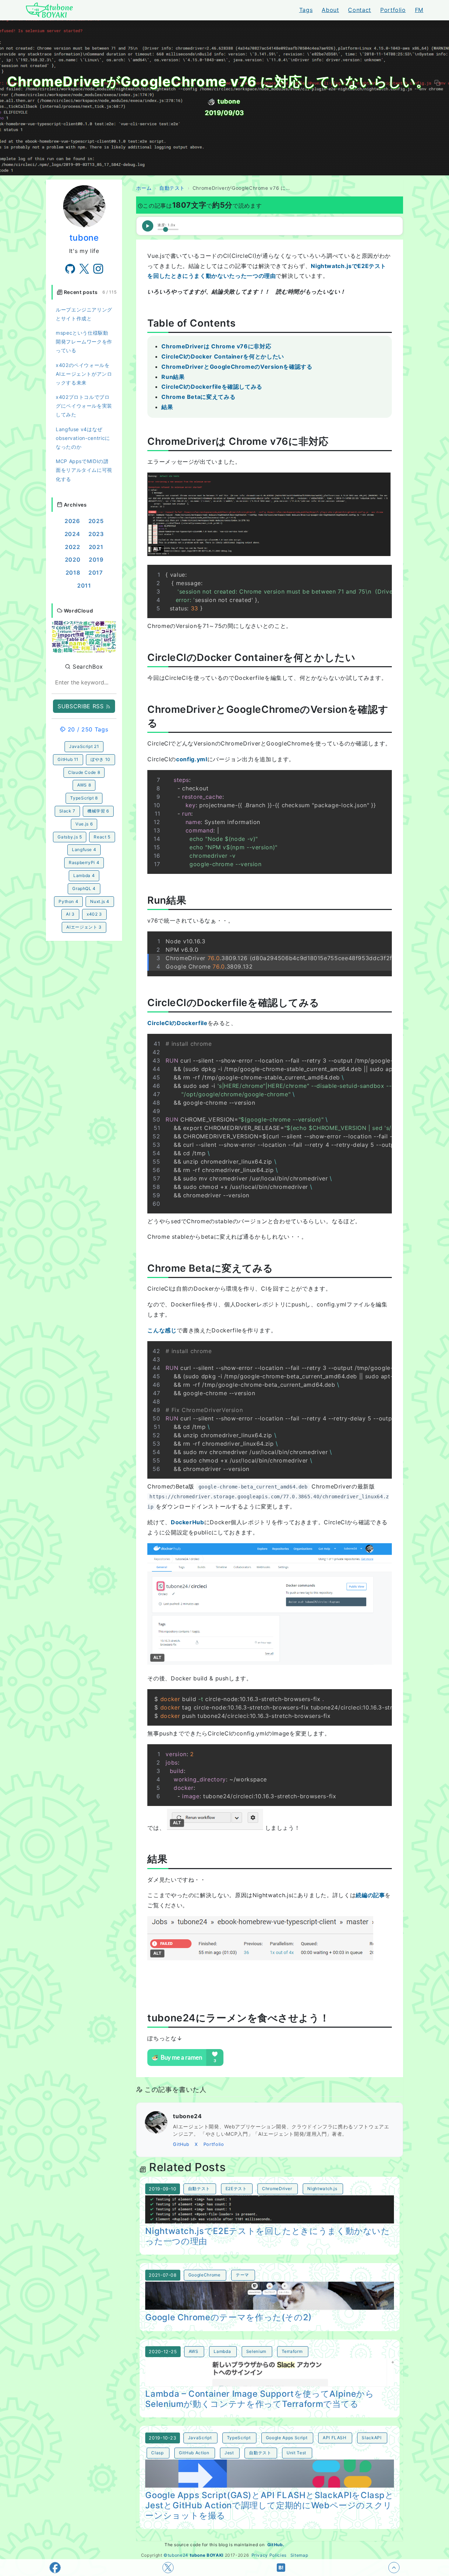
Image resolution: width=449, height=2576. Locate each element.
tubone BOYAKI (207, 2555)
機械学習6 (98, 811)
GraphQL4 (84, 888)
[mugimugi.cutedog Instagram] (98, 269)
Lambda (222, 2351)
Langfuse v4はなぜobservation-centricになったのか (83, 438)
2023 (96, 534)
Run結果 (173, 377)
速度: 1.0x (166, 225)
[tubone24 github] (70, 269)
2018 (73, 573)
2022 (73, 547)
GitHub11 (68, 759)
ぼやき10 (100, 759)
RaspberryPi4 (84, 862)
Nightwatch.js (322, 2189)
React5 (102, 837)
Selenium (256, 2351)
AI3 (70, 914)
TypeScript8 (84, 798)
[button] (84, 636)
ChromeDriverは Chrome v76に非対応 (216, 346)
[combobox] (84, 683)
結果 (167, 407)
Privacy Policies (269, 2555)
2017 (96, 573)
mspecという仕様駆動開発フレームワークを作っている (84, 342)
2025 (96, 521)
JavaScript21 (84, 746)
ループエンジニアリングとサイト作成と (84, 314)
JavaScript (200, 2438)
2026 (72, 521)
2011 (84, 586)
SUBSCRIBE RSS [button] (82, 706)
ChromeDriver (277, 2189)
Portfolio (393, 10)
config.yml (192, 759)
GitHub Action (194, 2453)
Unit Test (296, 2453)
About (330, 10)
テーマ (242, 2275)
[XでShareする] (168, 2568)
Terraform (292, 2351)
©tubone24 (176, 2555)
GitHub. (276, 2545)
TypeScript (239, 2438)
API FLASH (335, 2438)
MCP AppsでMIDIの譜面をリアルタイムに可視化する (84, 470)
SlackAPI (371, 2438)
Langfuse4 (84, 849)
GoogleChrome (205, 2275)
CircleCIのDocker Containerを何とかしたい (223, 356)
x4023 (94, 914)
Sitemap (299, 2555)
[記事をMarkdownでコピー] (437, 83)
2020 (73, 560)
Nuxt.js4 (100, 901)
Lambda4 (84, 875)
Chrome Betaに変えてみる (198, 397)
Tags (306, 10)
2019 (96, 560)
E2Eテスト (236, 2189)
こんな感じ (162, 1330)
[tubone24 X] (84, 269)
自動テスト (172, 188)
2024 (72, 534)
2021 (96, 547)
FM (419, 10)
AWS (194, 2351)
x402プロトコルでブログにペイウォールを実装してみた (84, 406)
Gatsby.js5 (70, 837)
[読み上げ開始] (148, 226)
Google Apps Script (287, 2438)
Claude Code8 (84, 772)
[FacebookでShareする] (55, 2568)
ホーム (144, 188)
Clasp (157, 2453)
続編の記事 (370, 1895)
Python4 (68, 901)
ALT (157, 549)
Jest (229, 2453)
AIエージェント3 (84, 927)
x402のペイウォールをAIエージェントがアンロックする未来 (84, 374)
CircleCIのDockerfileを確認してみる (212, 387)
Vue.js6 (84, 824)
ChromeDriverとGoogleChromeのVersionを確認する (237, 367)
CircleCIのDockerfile (177, 1023)
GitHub (181, 2144)
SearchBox (87, 667)
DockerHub (187, 1522)
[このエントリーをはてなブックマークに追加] (281, 2568)
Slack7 (67, 811)
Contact (359, 10)
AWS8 (84, 785)
